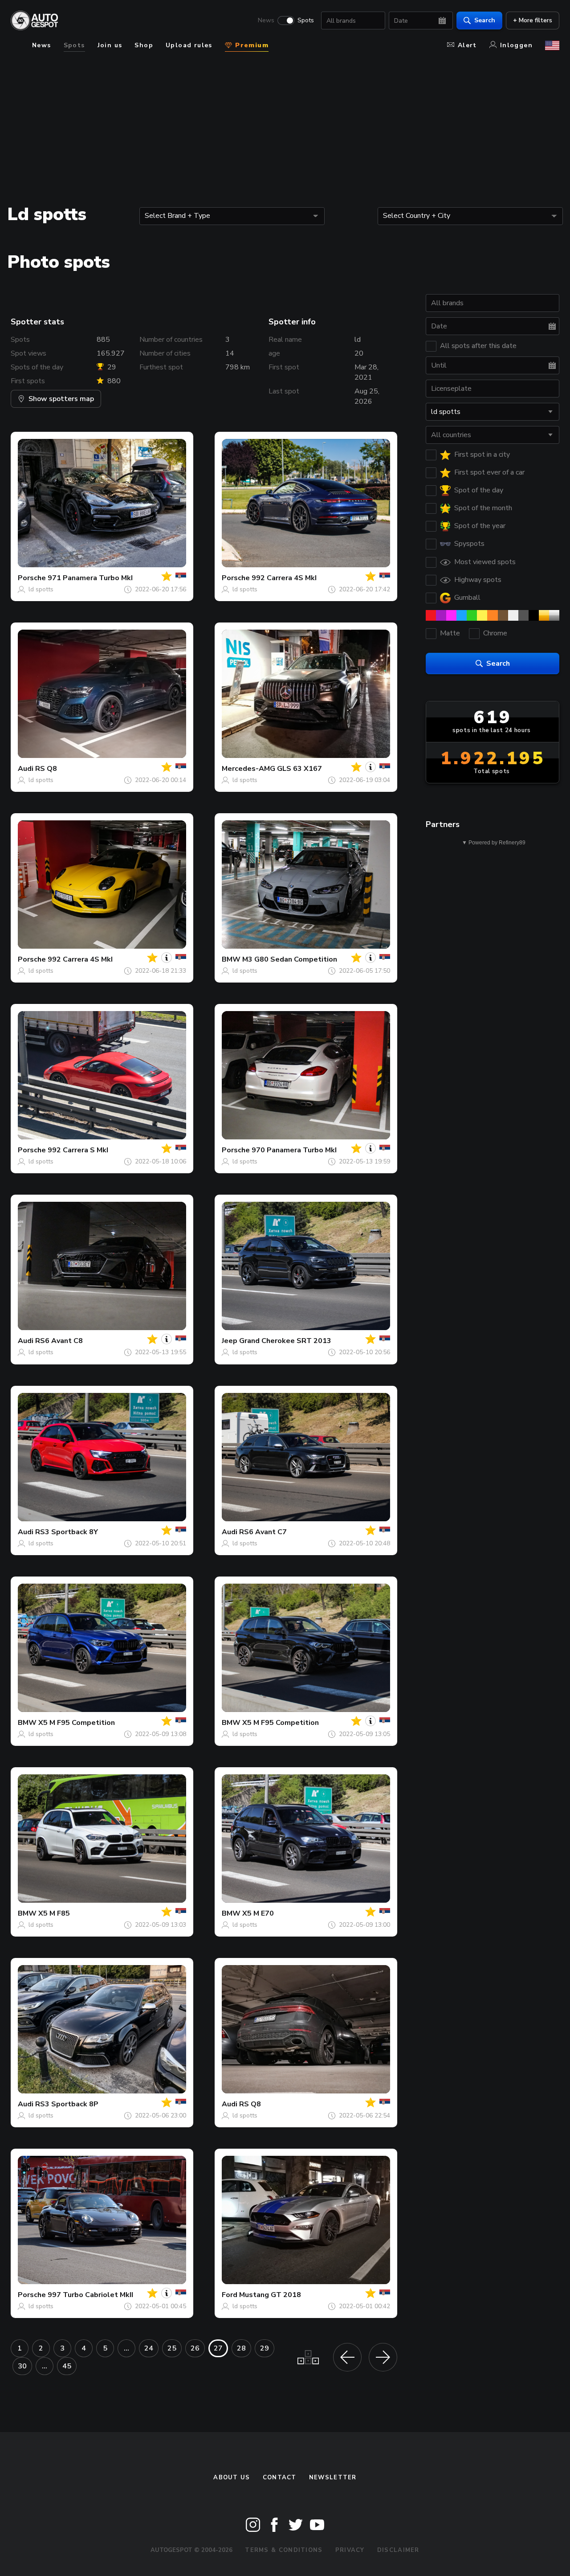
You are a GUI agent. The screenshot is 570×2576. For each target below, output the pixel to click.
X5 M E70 (258, 1913)
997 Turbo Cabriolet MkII (90, 2295)
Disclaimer (398, 2550)
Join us (110, 45)
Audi (26, 769)
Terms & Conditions (284, 2550)
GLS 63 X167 (299, 769)
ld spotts (41, 589)
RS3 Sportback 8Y (67, 1532)
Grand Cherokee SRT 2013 (285, 1341)
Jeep (230, 1341)
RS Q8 (46, 769)
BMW (231, 959)
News (266, 20)
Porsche (32, 578)
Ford (230, 2295)
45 (67, 2366)
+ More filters (533, 20)
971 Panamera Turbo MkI (90, 578)
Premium (251, 45)
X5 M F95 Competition (77, 1723)
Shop (144, 45)
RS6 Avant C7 (263, 1532)
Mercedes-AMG (248, 769)
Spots (306, 20)
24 (149, 2348)
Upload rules (189, 45)
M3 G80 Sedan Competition (290, 959)
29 (265, 2348)
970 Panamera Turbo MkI (294, 1150)
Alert (467, 45)
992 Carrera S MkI (78, 1150)
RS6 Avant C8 (59, 1341)
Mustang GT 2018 (270, 2295)
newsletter (333, 2478)
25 (172, 2348)
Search (485, 20)
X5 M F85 (54, 1913)
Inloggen (516, 45)
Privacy (350, 2550)
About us (232, 2478)
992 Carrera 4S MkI (284, 578)
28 (241, 2348)
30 (22, 2366)
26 (195, 2348)
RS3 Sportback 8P (67, 2104)
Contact (280, 2478)
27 (218, 2348)
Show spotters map (61, 399)
